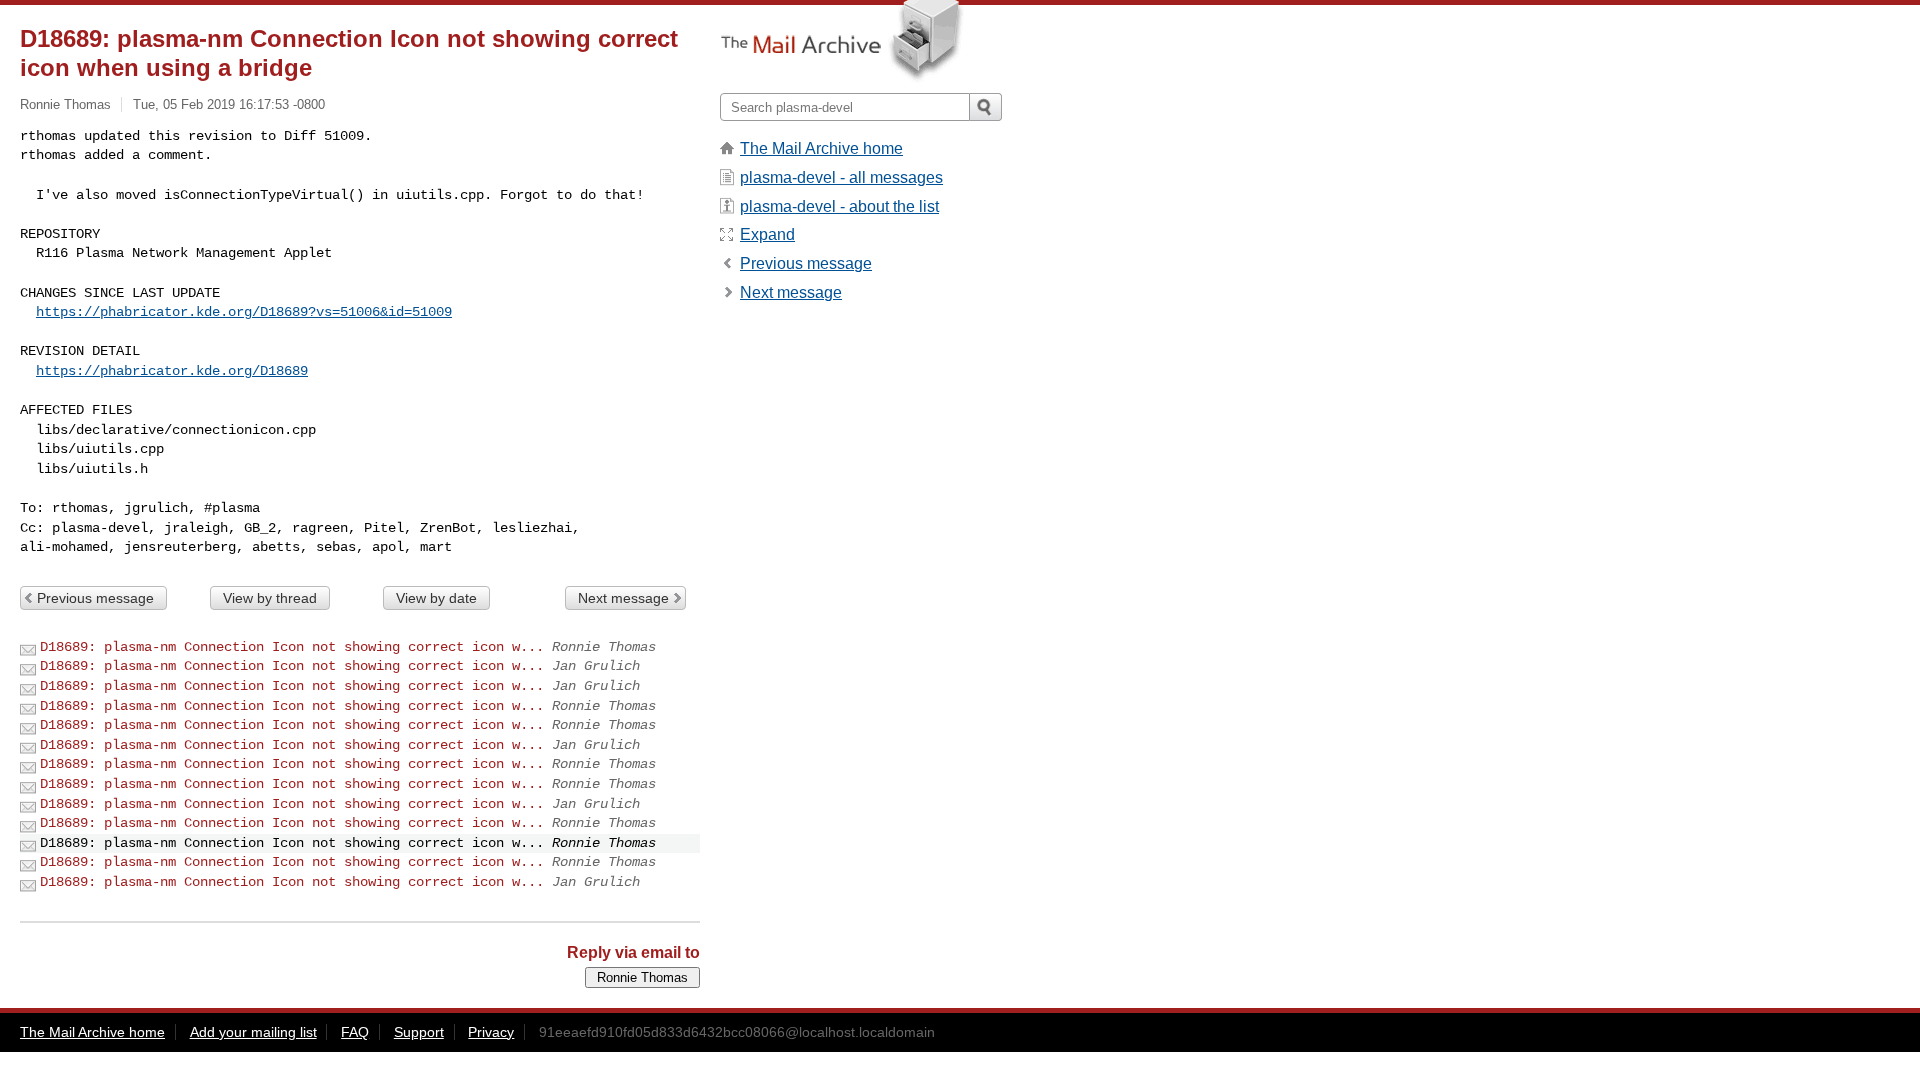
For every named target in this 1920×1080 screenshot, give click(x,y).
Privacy (491, 1032)
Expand (767, 234)
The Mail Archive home (821, 148)
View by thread (270, 598)
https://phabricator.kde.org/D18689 (172, 371)
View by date (436, 598)
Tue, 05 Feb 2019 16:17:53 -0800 (229, 104)
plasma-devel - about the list (839, 206)
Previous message (95, 598)
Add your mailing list (253, 1032)
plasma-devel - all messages (841, 177)
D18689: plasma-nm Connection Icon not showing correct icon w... (292, 647)
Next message (623, 598)
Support (419, 1032)
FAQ (355, 1032)
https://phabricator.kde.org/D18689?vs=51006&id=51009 (244, 312)
